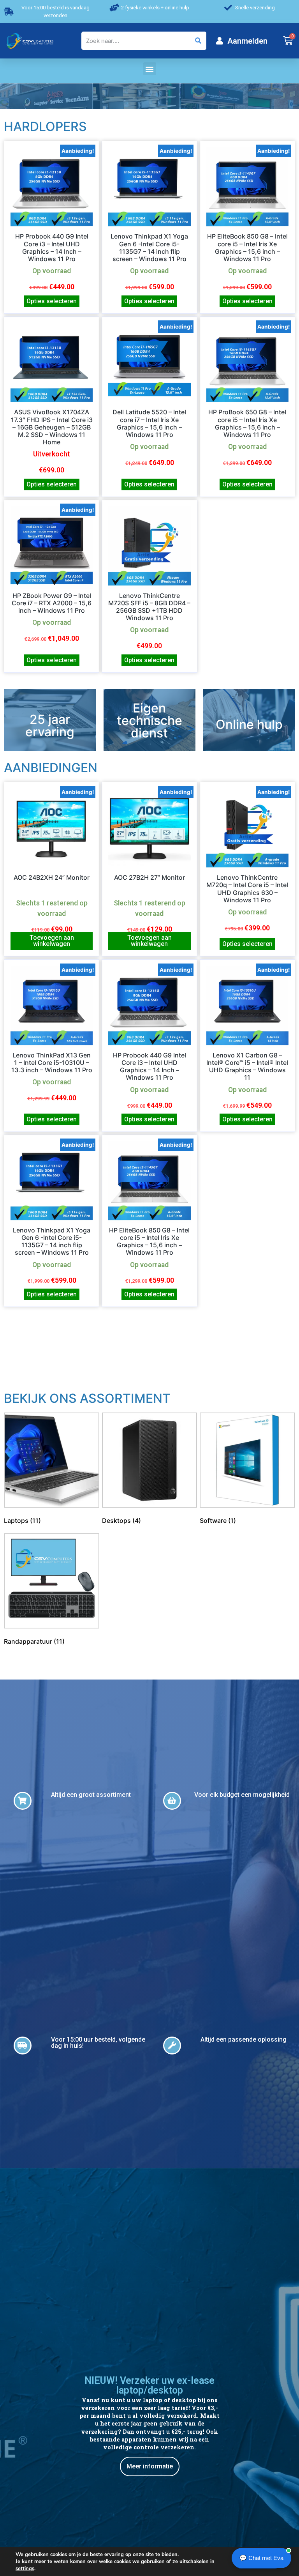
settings (25, 2569)
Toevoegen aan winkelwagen (52, 941)
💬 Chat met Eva (261, 2558)
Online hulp (249, 724)
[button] (150, 69)
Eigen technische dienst (149, 720)
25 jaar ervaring (50, 726)
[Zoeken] (198, 41)
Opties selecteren (52, 301)
